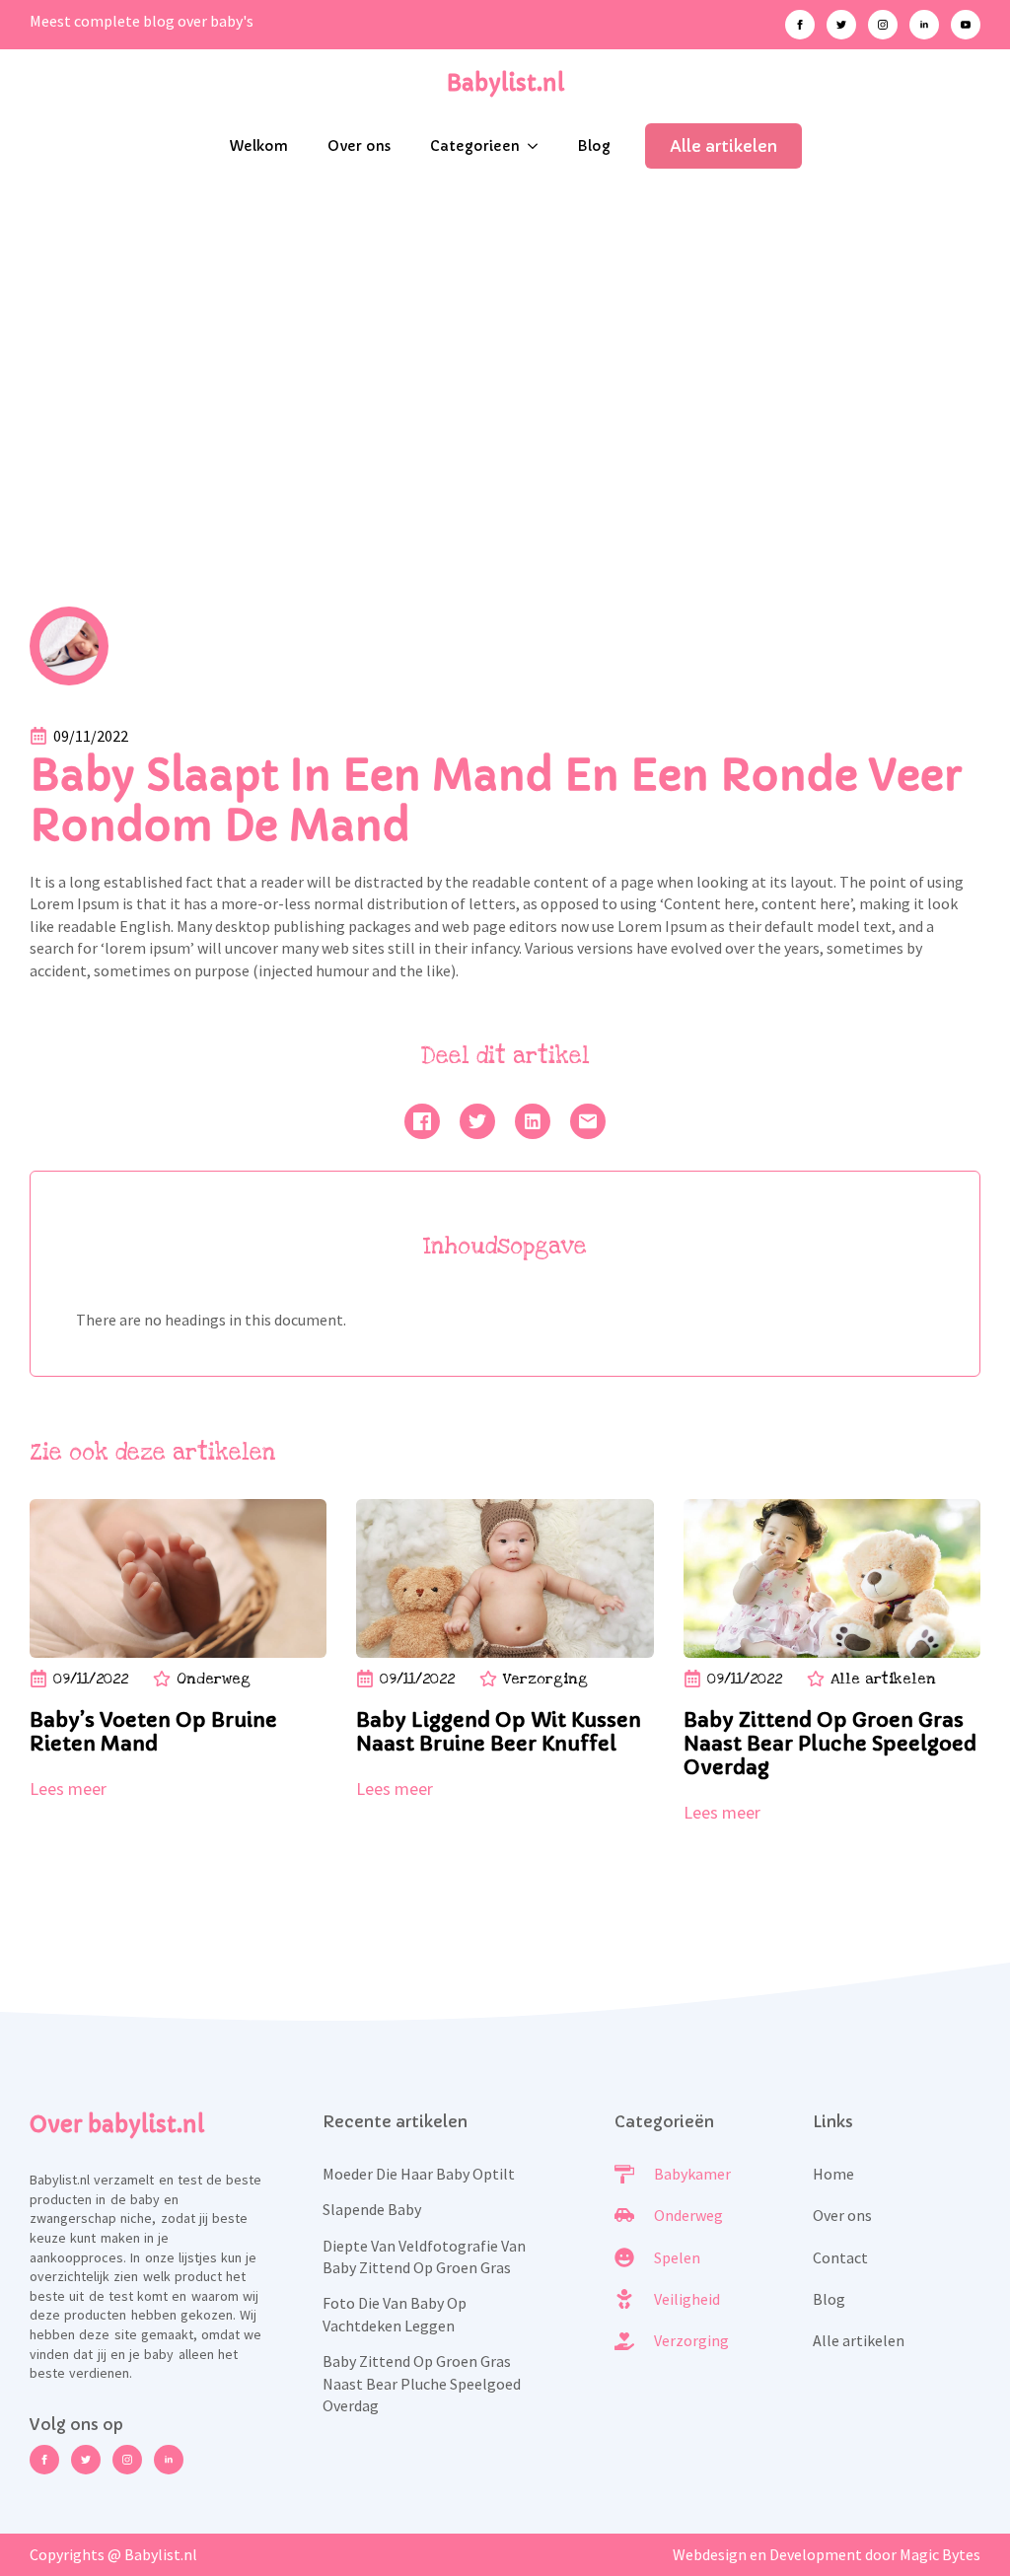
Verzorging (545, 1679)
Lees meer (68, 1789)
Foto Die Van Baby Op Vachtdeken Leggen (395, 2314)
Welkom (258, 146)
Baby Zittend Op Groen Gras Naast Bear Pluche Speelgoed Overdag (422, 2383)
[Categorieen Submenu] (539, 146)
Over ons (359, 146)
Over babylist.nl (117, 2125)
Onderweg (214, 1679)
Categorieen (475, 146)
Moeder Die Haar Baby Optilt (419, 2174)
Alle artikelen (883, 1679)
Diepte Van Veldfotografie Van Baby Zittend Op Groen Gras (424, 2256)
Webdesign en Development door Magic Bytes (827, 2554)
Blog (594, 146)
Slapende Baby (372, 2209)
